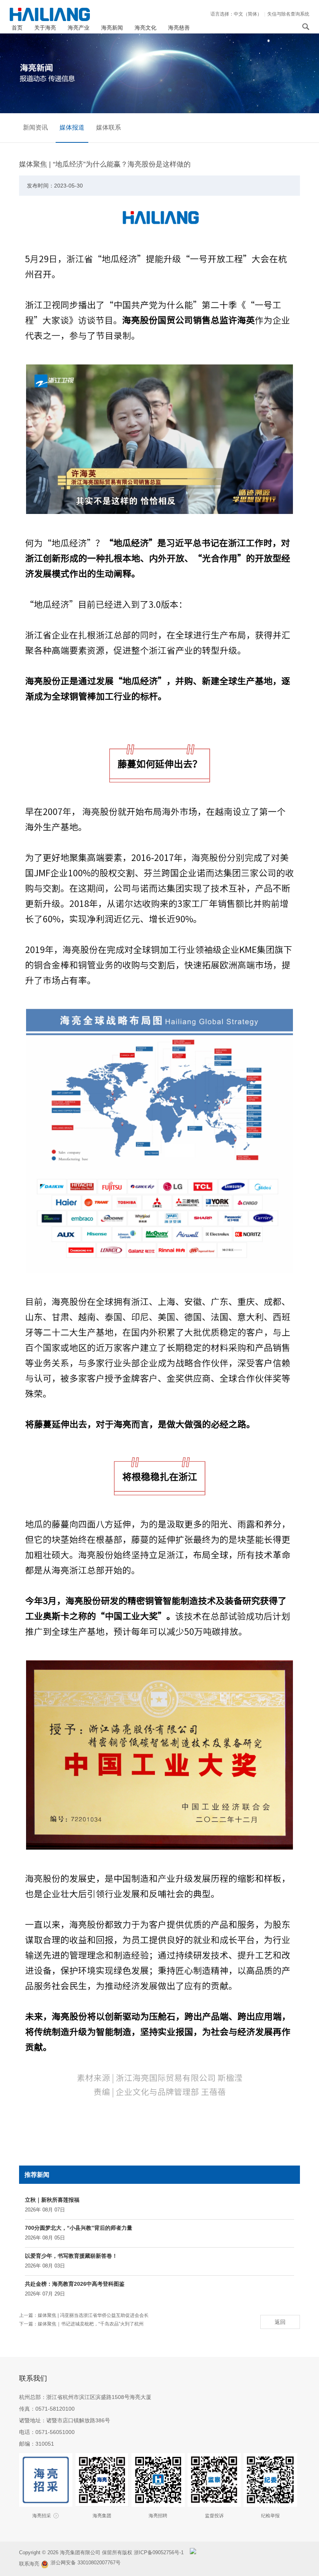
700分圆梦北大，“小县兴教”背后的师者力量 (79, 2228)
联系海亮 (29, 2564)
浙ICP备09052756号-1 (159, 2552)
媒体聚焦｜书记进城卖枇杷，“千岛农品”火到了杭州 (91, 2324)
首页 (17, 28)
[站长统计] (193, 2552)
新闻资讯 (35, 127)
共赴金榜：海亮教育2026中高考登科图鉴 (75, 2284)
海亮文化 (145, 28)
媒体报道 (72, 127)
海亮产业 (79, 28)
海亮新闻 (112, 28)
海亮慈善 (179, 28)
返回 (280, 2322)
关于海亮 (45, 28)
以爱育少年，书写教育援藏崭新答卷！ (71, 2256)
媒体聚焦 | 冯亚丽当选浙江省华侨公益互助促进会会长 (93, 2315)
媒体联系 (109, 127)
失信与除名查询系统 (288, 14)
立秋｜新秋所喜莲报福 (52, 2200)
